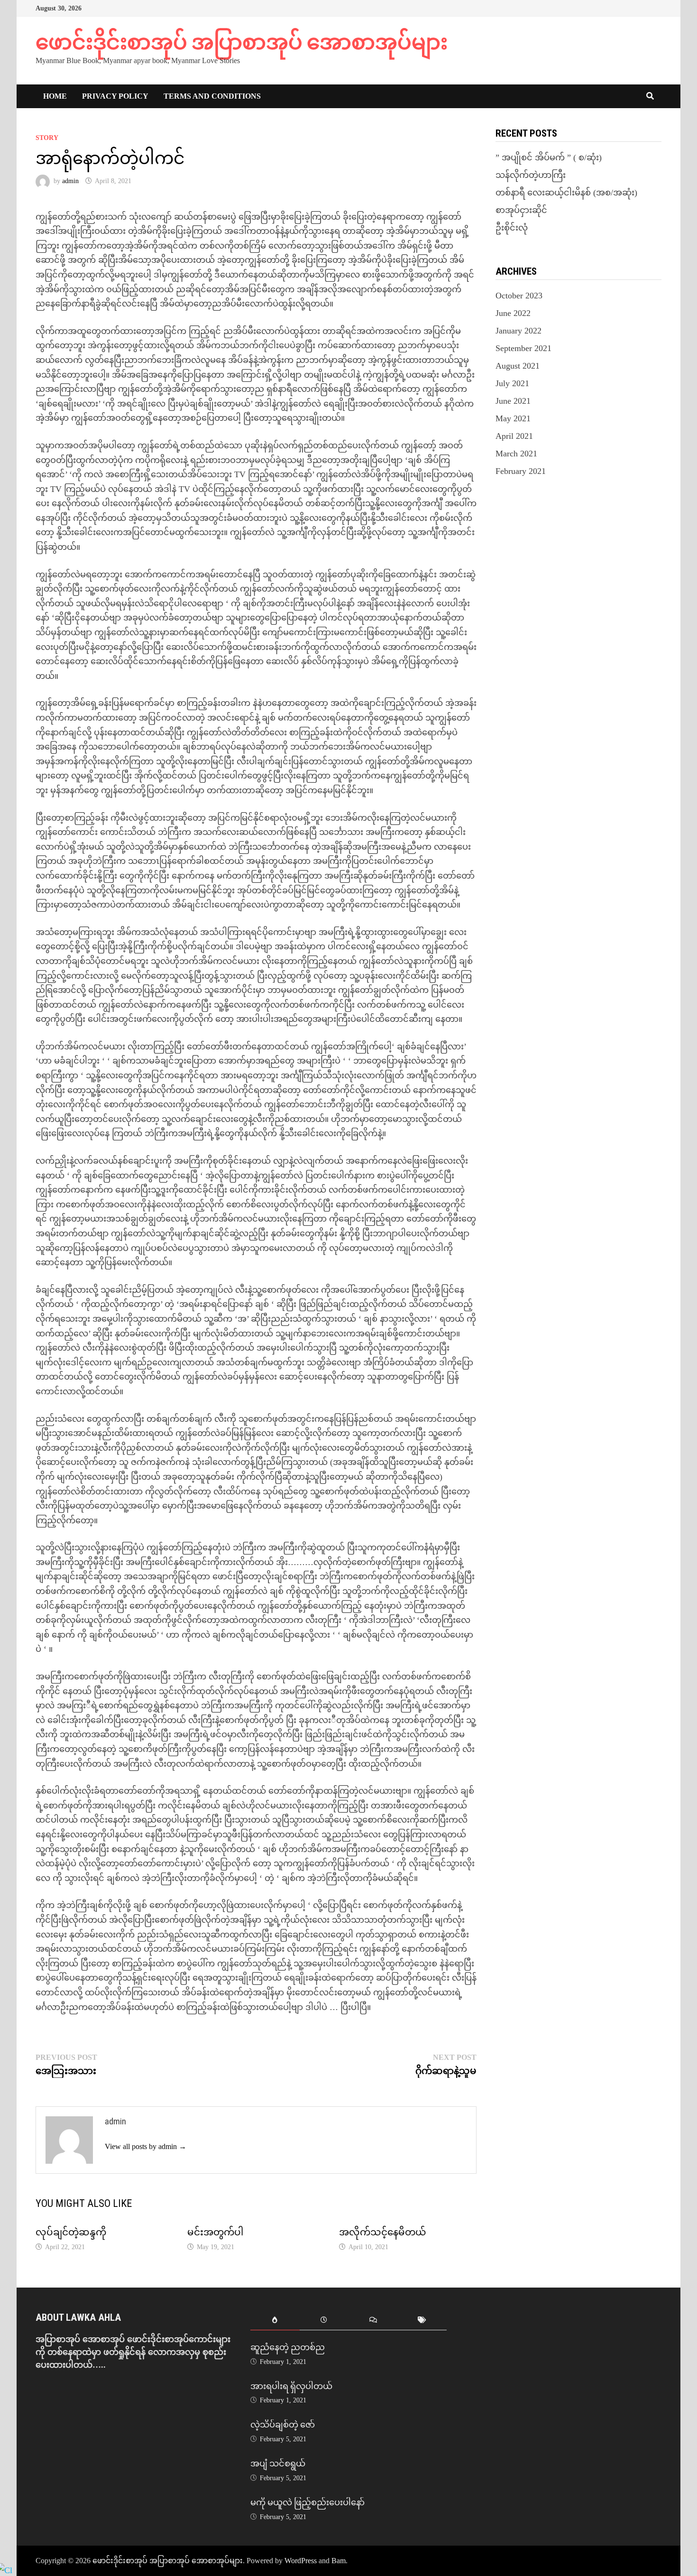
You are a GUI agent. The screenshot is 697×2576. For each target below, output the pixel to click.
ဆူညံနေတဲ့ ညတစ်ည (288, 2347)
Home (55, 96)
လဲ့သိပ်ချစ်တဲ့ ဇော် (283, 2424)
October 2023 (519, 296)
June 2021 (513, 401)
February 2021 (521, 471)
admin (70, 181)
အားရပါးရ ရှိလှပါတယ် (291, 2386)
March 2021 (516, 454)
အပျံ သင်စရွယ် (278, 2463)
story (47, 138)
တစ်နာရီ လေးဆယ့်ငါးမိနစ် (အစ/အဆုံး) (566, 193)
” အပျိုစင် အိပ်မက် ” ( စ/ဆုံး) (549, 158)
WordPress (301, 2561)
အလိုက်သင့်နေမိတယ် (383, 2232)
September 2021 (523, 348)
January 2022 (518, 331)
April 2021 (514, 436)
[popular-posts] (275, 2321)
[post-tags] (422, 2321)
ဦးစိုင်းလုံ (512, 228)
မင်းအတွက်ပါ (215, 2232)
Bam (339, 2561)
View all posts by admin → (146, 2146)
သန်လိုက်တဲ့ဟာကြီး (531, 175)
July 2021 (512, 383)
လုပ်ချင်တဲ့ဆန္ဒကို (71, 2232)
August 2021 (518, 366)
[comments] (373, 2321)
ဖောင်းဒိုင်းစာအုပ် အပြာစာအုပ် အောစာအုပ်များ (242, 42)
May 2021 (513, 418)
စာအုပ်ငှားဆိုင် (521, 210)
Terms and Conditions (212, 96)
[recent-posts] (324, 2321)
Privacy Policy (115, 96)
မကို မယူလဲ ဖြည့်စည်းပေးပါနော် (307, 2502)
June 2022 (513, 313)
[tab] (275, 2321)
